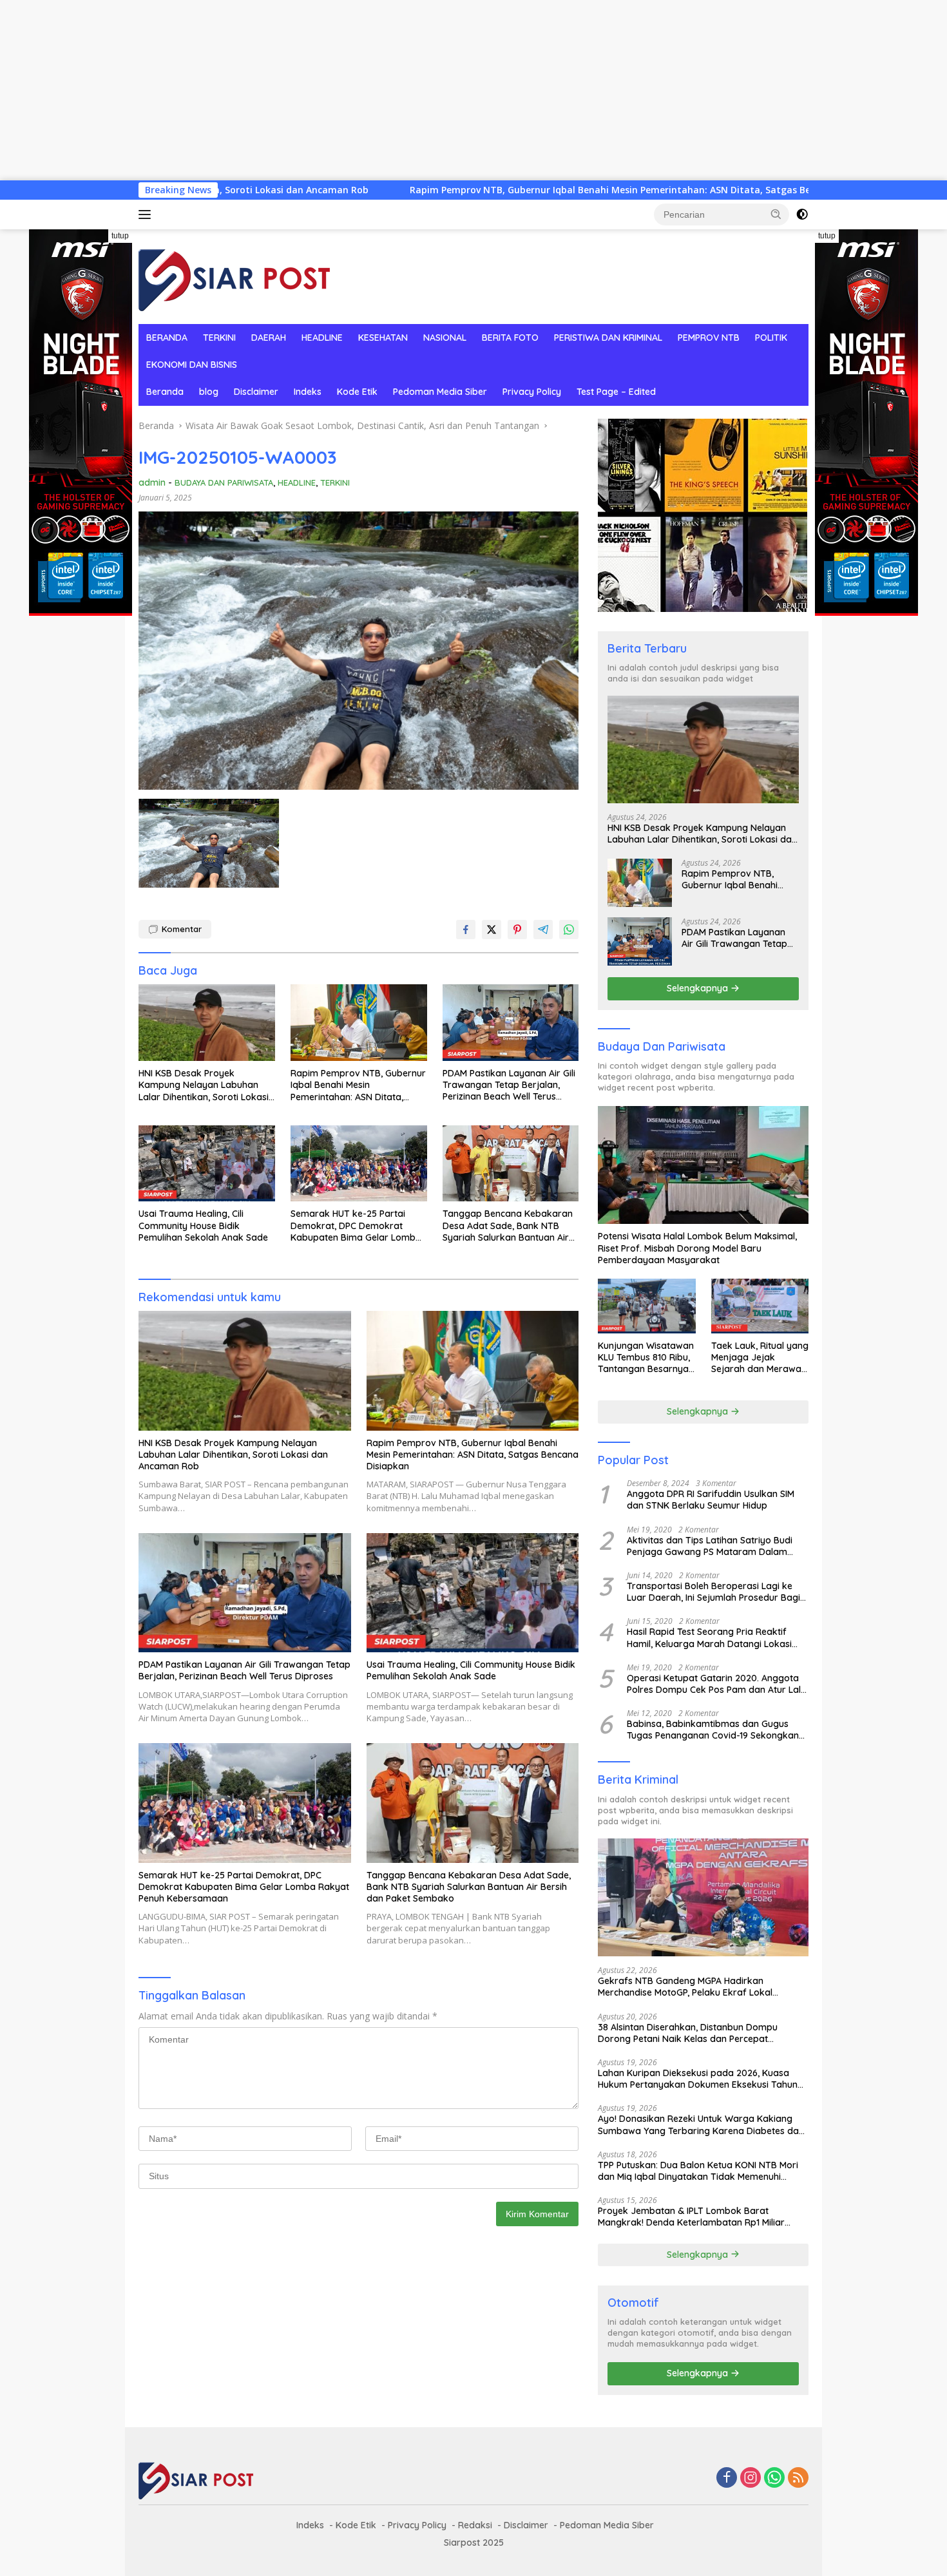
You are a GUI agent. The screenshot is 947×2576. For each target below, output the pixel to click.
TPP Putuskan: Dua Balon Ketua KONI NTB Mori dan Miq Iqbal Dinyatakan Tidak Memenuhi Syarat (698, 2171)
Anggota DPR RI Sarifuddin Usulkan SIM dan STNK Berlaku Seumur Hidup (711, 1500)
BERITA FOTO (510, 338)
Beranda (165, 392)
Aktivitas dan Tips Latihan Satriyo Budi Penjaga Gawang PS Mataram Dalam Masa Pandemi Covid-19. (710, 1546)
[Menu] (147, 215)
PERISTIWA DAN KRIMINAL (608, 338)
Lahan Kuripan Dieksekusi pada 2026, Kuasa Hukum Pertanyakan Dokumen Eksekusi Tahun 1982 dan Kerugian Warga (698, 2079)
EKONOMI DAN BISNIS (192, 365)
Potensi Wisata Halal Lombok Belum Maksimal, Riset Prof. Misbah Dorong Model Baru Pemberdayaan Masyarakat (697, 1248)
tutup (120, 236)
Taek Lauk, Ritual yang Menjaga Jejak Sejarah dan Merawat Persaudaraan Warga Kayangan (760, 1358)
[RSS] (798, 2478)
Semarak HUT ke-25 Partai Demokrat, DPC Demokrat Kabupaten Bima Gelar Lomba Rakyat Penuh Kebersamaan (356, 1226)
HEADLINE (322, 338)
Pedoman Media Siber (440, 392)
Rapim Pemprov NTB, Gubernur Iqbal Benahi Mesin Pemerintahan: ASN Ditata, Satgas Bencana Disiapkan (489, 190)
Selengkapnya (699, 988)
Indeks (308, 392)
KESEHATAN (383, 338)
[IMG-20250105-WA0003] (209, 843)
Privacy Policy (532, 392)
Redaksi (475, 2525)
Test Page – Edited (616, 392)
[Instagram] (751, 2478)
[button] (776, 214)
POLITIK (771, 338)
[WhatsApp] (774, 2478)
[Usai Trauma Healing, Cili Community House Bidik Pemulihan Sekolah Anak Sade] (207, 1164)
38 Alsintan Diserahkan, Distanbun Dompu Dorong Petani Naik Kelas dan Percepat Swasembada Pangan (688, 2033)
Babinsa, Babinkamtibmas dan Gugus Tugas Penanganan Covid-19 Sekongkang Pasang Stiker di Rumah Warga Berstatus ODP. (716, 1730)
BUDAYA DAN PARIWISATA (224, 482)
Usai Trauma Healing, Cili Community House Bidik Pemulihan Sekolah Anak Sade (203, 1225)
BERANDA (167, 338)
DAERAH (269, 338)
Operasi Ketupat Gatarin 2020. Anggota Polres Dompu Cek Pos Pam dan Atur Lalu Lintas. (716, 1684)
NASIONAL (445, 338)
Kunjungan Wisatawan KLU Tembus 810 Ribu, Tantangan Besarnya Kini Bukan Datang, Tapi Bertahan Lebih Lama (646, 1358)
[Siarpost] (235, 275)
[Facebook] (727, 2478)
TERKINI (219, 338)
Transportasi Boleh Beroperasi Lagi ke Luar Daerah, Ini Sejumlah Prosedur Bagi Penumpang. (713, 1592)
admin (152, 482)
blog (209, 392)
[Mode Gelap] (802, 215)
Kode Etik (357, 392)
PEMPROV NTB (709, 338)
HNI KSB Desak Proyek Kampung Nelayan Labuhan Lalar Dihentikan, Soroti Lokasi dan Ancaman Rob (204, 1085)
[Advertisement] (387, 90)
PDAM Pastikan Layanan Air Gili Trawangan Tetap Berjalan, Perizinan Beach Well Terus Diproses (509, 1085)
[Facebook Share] (466, 930)
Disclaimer (256, 392)
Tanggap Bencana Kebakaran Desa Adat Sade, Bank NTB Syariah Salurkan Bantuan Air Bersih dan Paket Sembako (508, 1226)
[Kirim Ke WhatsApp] (569, 930)
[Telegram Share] (543, 930)
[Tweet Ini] (492, 930)
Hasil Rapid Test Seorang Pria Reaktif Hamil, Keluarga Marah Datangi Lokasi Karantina (709, 1637)
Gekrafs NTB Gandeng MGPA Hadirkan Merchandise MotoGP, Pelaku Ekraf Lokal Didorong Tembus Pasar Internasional (685, 1987)
